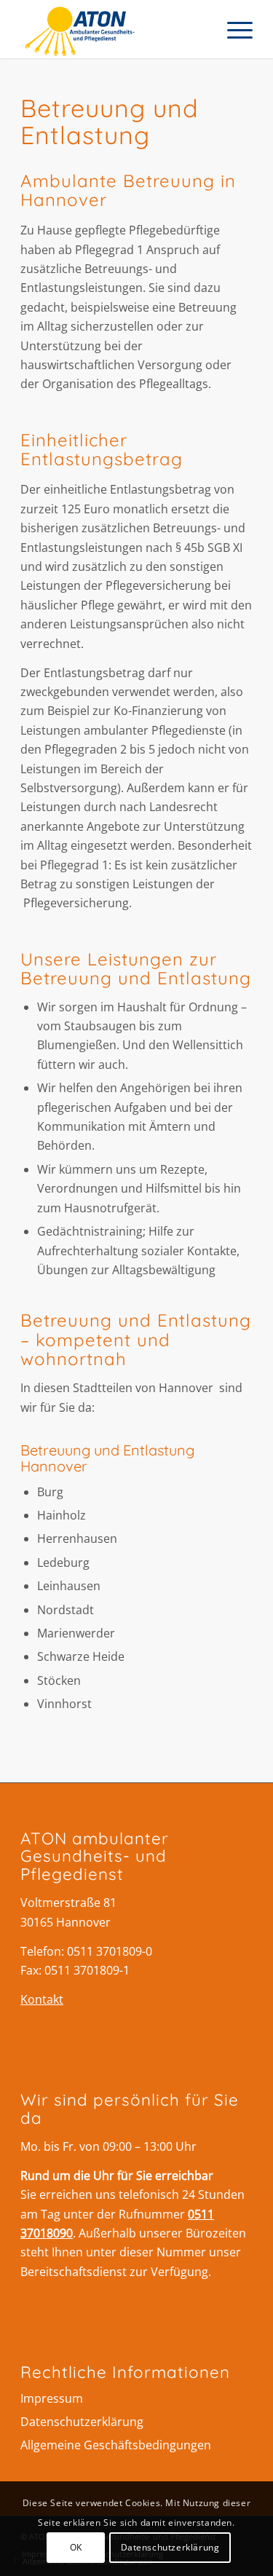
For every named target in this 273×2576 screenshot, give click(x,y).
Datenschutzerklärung (82, 2422)
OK (76, 2547)
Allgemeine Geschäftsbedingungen (116, 2445)
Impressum (52, 2398)
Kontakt (42, 1999)
